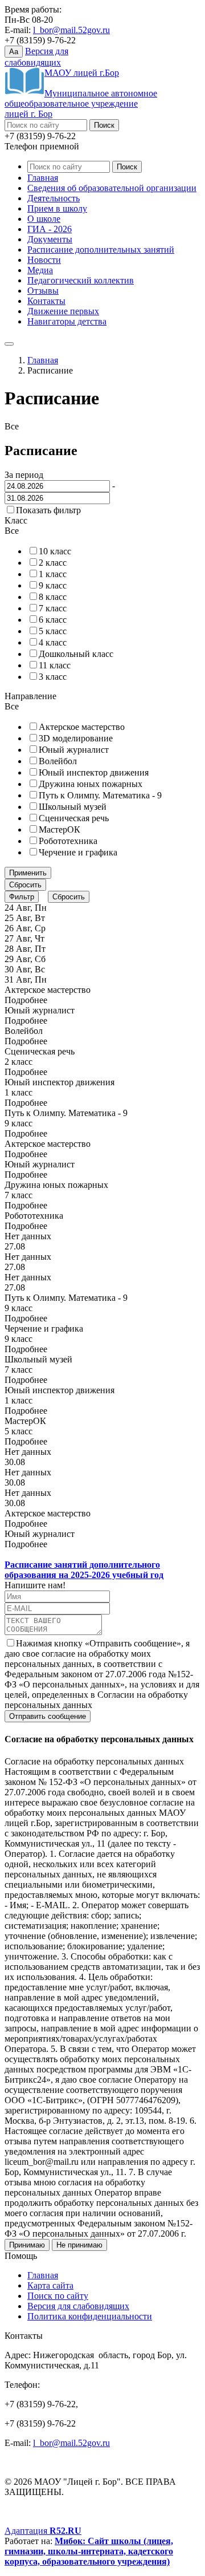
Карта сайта (50, 2285)
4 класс (53, 642)
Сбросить (25, 885)
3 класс (53, 677)
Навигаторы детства (67, 321)
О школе (44, 219)
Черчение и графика (78, 852)
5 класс (53, 631)
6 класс (53, 620)
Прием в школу (57, 208)
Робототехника (68, 841)
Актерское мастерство (82, 727)
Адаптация (43, 2531)
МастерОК (60, 829)
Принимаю (27, 2245)
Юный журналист (74, 750)
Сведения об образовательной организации (112, 188)
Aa (14, 52)
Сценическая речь (74, 818)
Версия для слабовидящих (78, 2306)
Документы (50, 239)
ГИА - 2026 (50, 229)
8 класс (53, 597)
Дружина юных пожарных (91, 784)
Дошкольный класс (76, 654)
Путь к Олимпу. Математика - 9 (100, 795)
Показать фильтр (48, 510)
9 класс (53, 585)
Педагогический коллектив (81, 280)
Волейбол (58, 761)
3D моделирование (76, 738)
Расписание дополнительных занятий (101, 250)
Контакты (46, 301)
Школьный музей (73, 807)
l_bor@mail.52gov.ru (71, 30)
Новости (44, 260)
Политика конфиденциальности (90, 2316)
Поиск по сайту (58, 2296)
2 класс (53, 563)
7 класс (53, 608)
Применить (28, 873)
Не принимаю (79, 2245)
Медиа (40, 270)
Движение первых (63, 311)
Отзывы (43, 291)
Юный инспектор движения (94, 772)
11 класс (55, 665)
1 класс (53, 574)
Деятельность (54, 198)
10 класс (55, 551)
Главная (43, 178)
